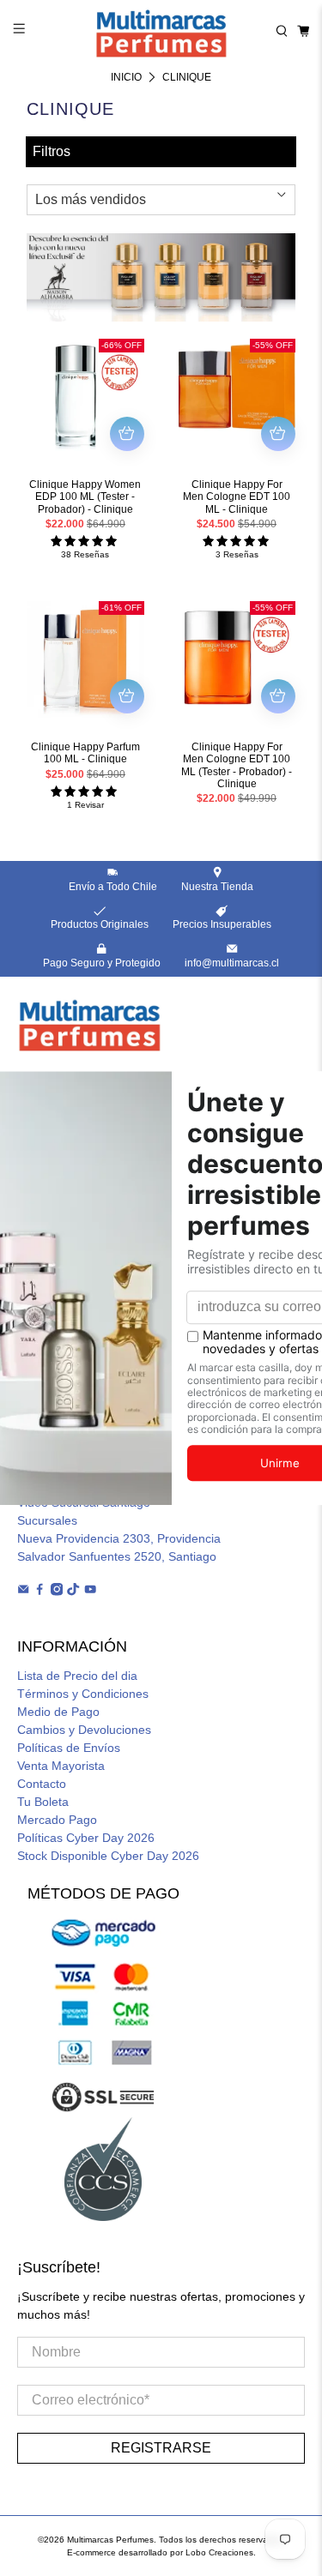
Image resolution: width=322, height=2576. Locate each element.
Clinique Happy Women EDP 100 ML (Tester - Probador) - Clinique (85, 497)
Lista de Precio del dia (77, 1676)
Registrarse (161, 2448)
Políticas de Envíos (69, 1748)
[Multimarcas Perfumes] (161, 31)
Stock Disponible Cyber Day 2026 (108, 1856)
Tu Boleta (43, 1802)
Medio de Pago (58, 1712)
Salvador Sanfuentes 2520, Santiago (117, 1556)
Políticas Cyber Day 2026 (86, 1838)
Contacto (42, 1784)
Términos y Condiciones (83, 1694)
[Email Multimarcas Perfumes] (23, 1592)
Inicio (126, 77)
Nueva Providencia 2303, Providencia (119, 1538)
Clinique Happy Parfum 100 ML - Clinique (85, 753)
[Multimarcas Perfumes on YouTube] (90, 1592)
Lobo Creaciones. (221, 2552)
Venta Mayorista (61, 1766)
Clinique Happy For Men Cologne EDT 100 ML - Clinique (237, 497)
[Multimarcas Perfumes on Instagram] (57, 1592)
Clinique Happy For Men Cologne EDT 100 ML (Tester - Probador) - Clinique (237, 765)
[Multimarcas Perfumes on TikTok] (73, 1592)
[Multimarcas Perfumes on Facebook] (39, 1592)
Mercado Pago (57, 1820)
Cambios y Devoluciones (84, 1730)
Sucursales (47, 1520)
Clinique (187, 77)
